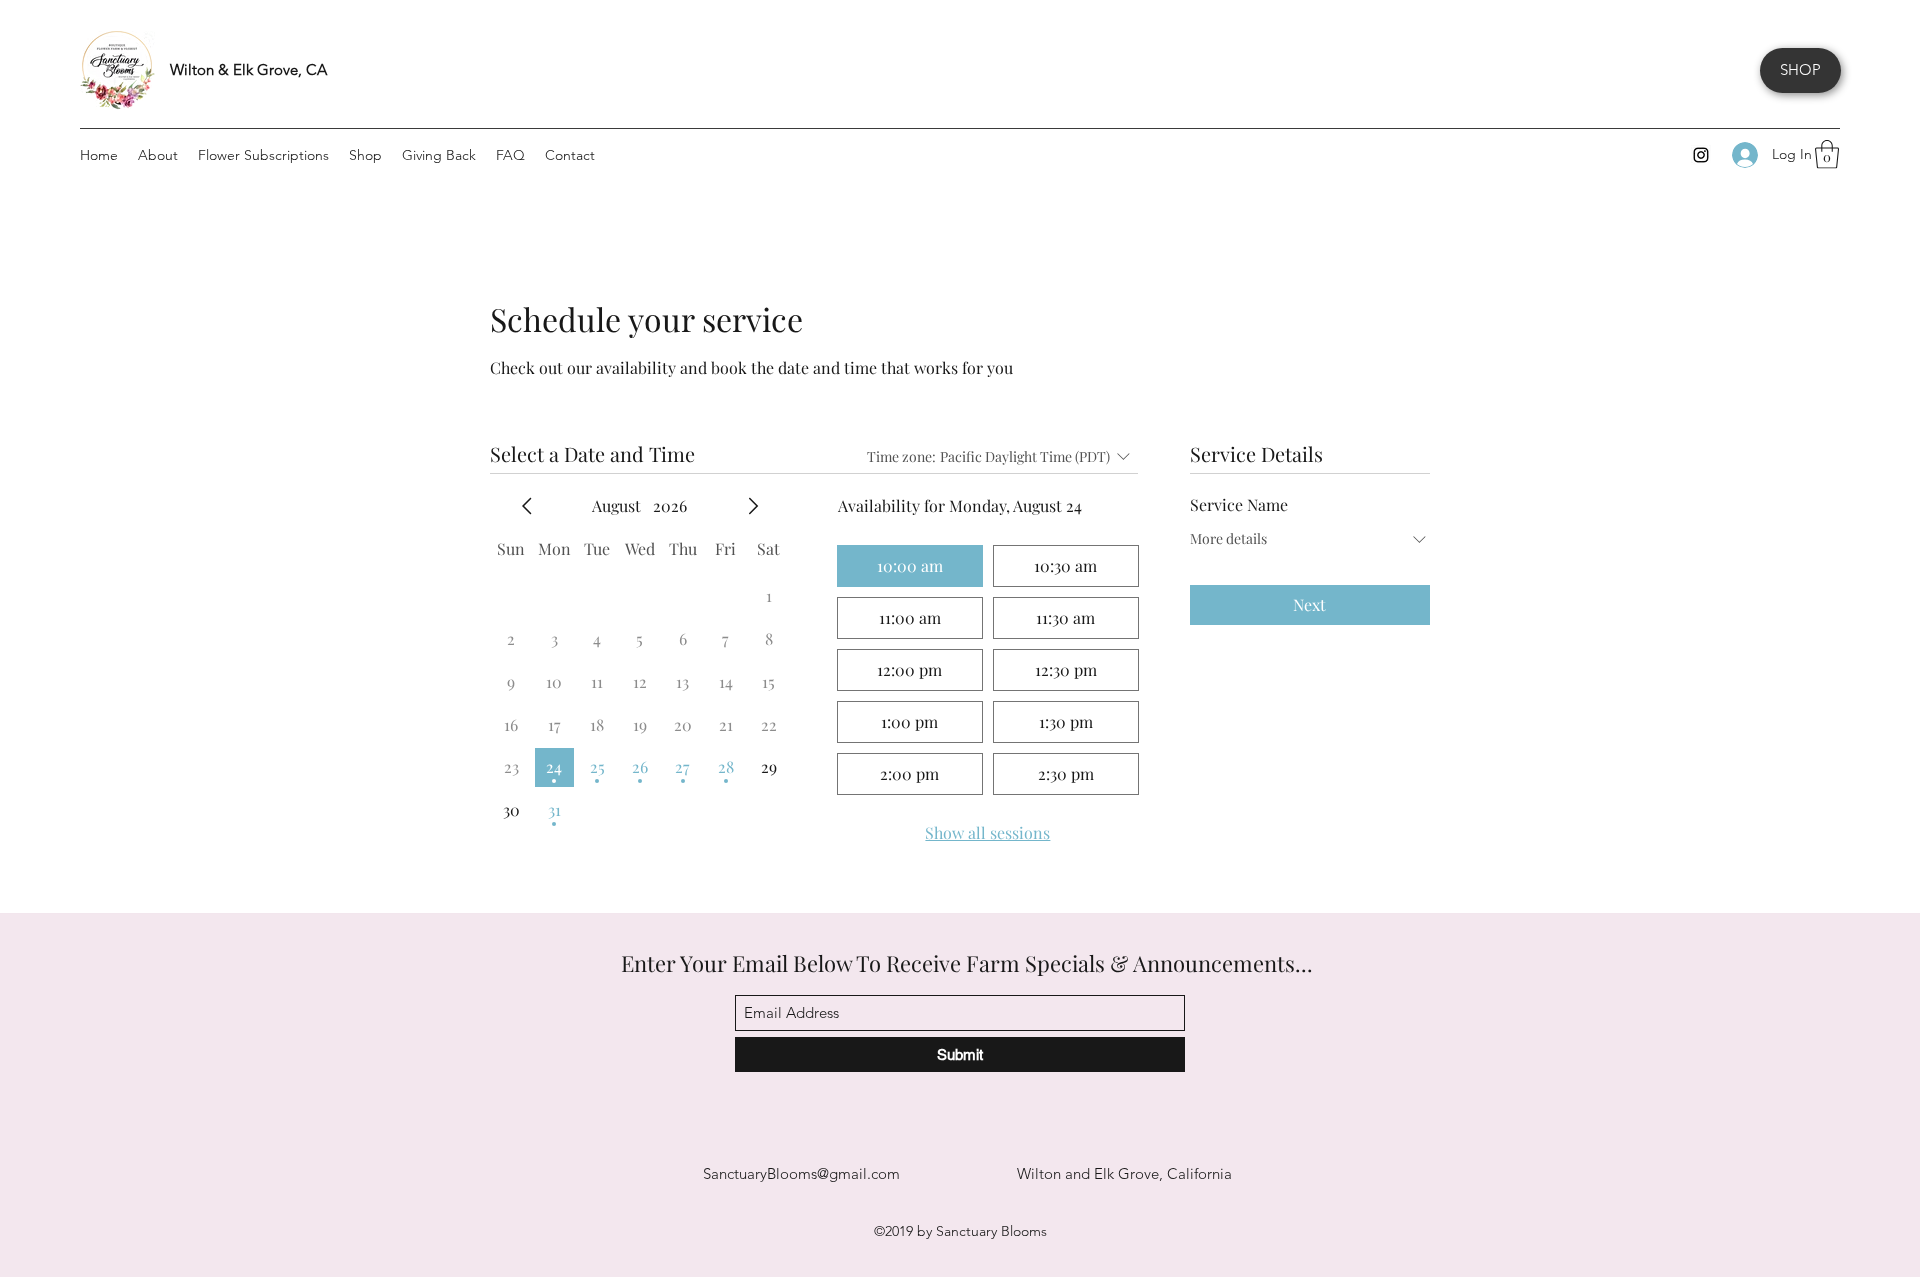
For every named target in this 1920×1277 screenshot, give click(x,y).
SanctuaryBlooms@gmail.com (801, 1173)
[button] (1827, 154)
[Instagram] (1701, 155)
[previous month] (527, 506)
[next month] (753, 506)
